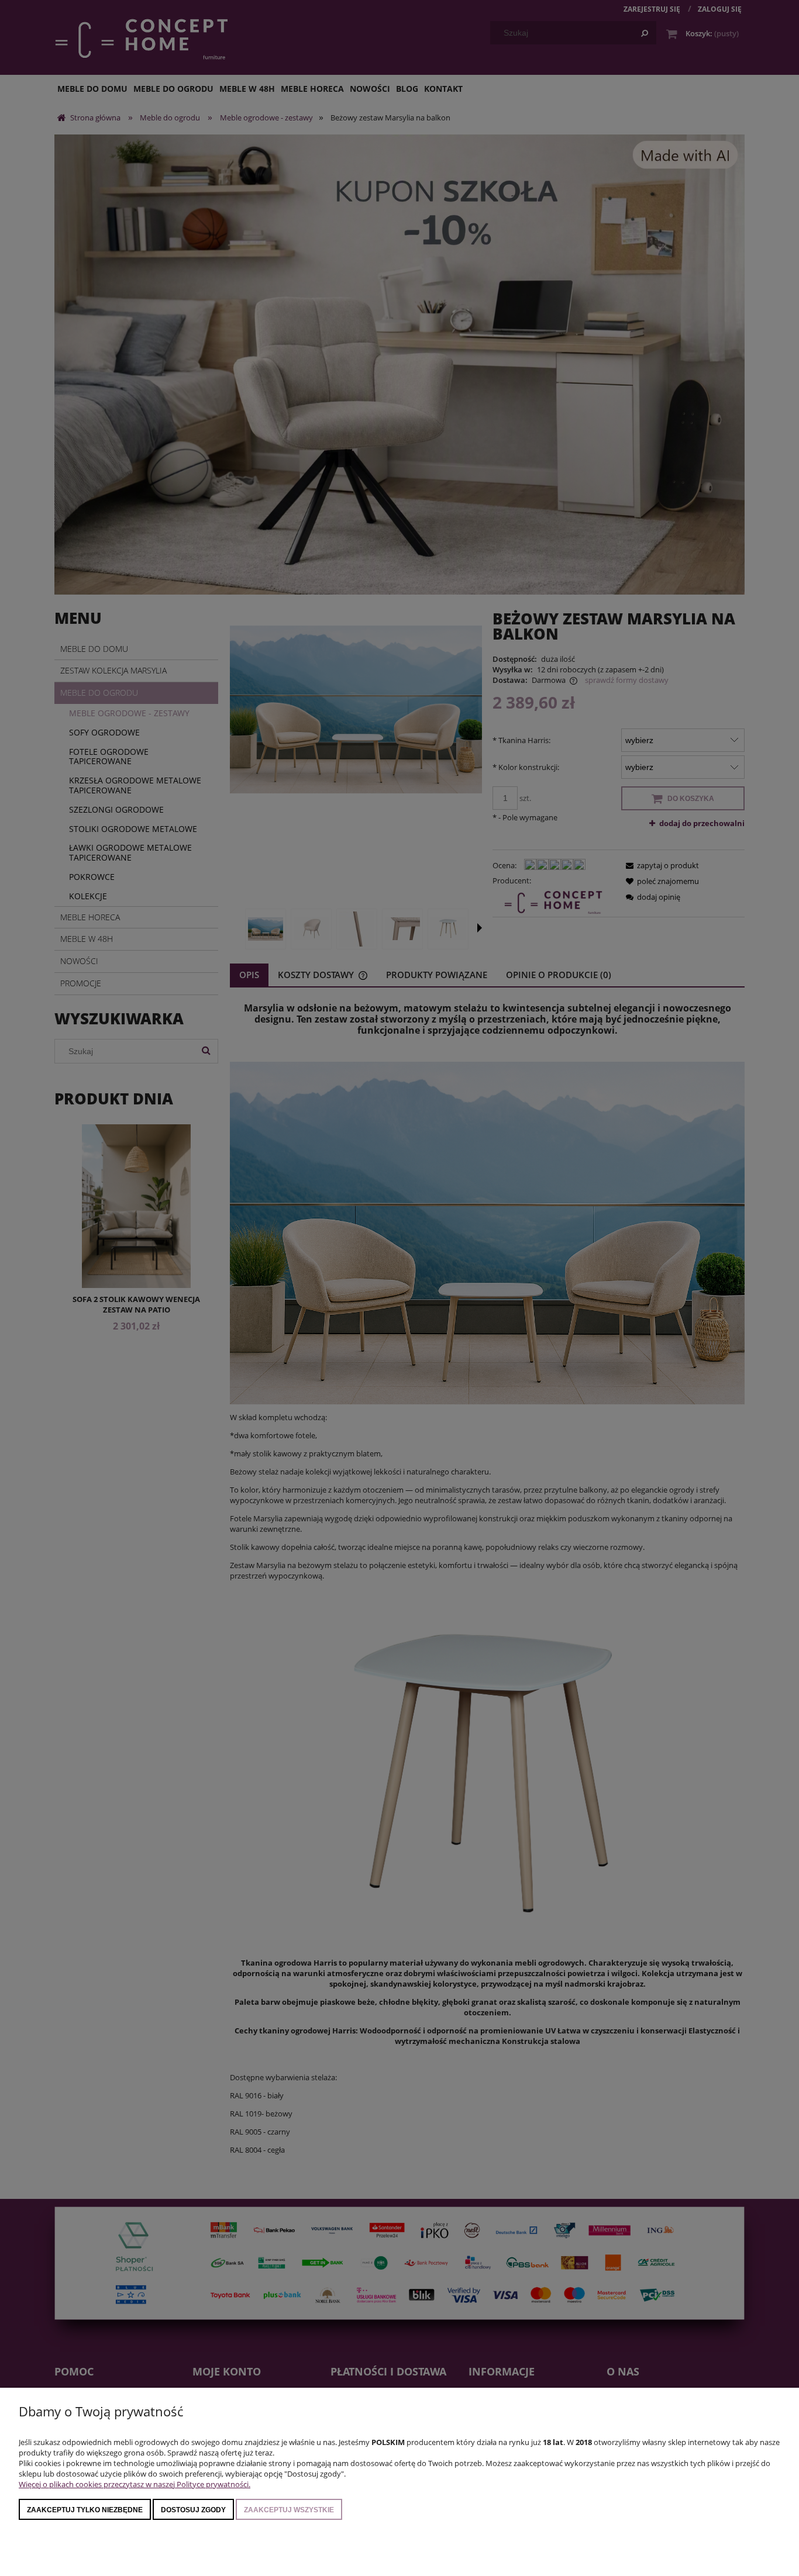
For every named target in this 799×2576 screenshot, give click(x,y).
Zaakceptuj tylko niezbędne (85, 2510)
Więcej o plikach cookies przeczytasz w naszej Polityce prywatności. (135, 2484)
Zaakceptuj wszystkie (289, 2510)
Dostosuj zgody (193, 2510)
